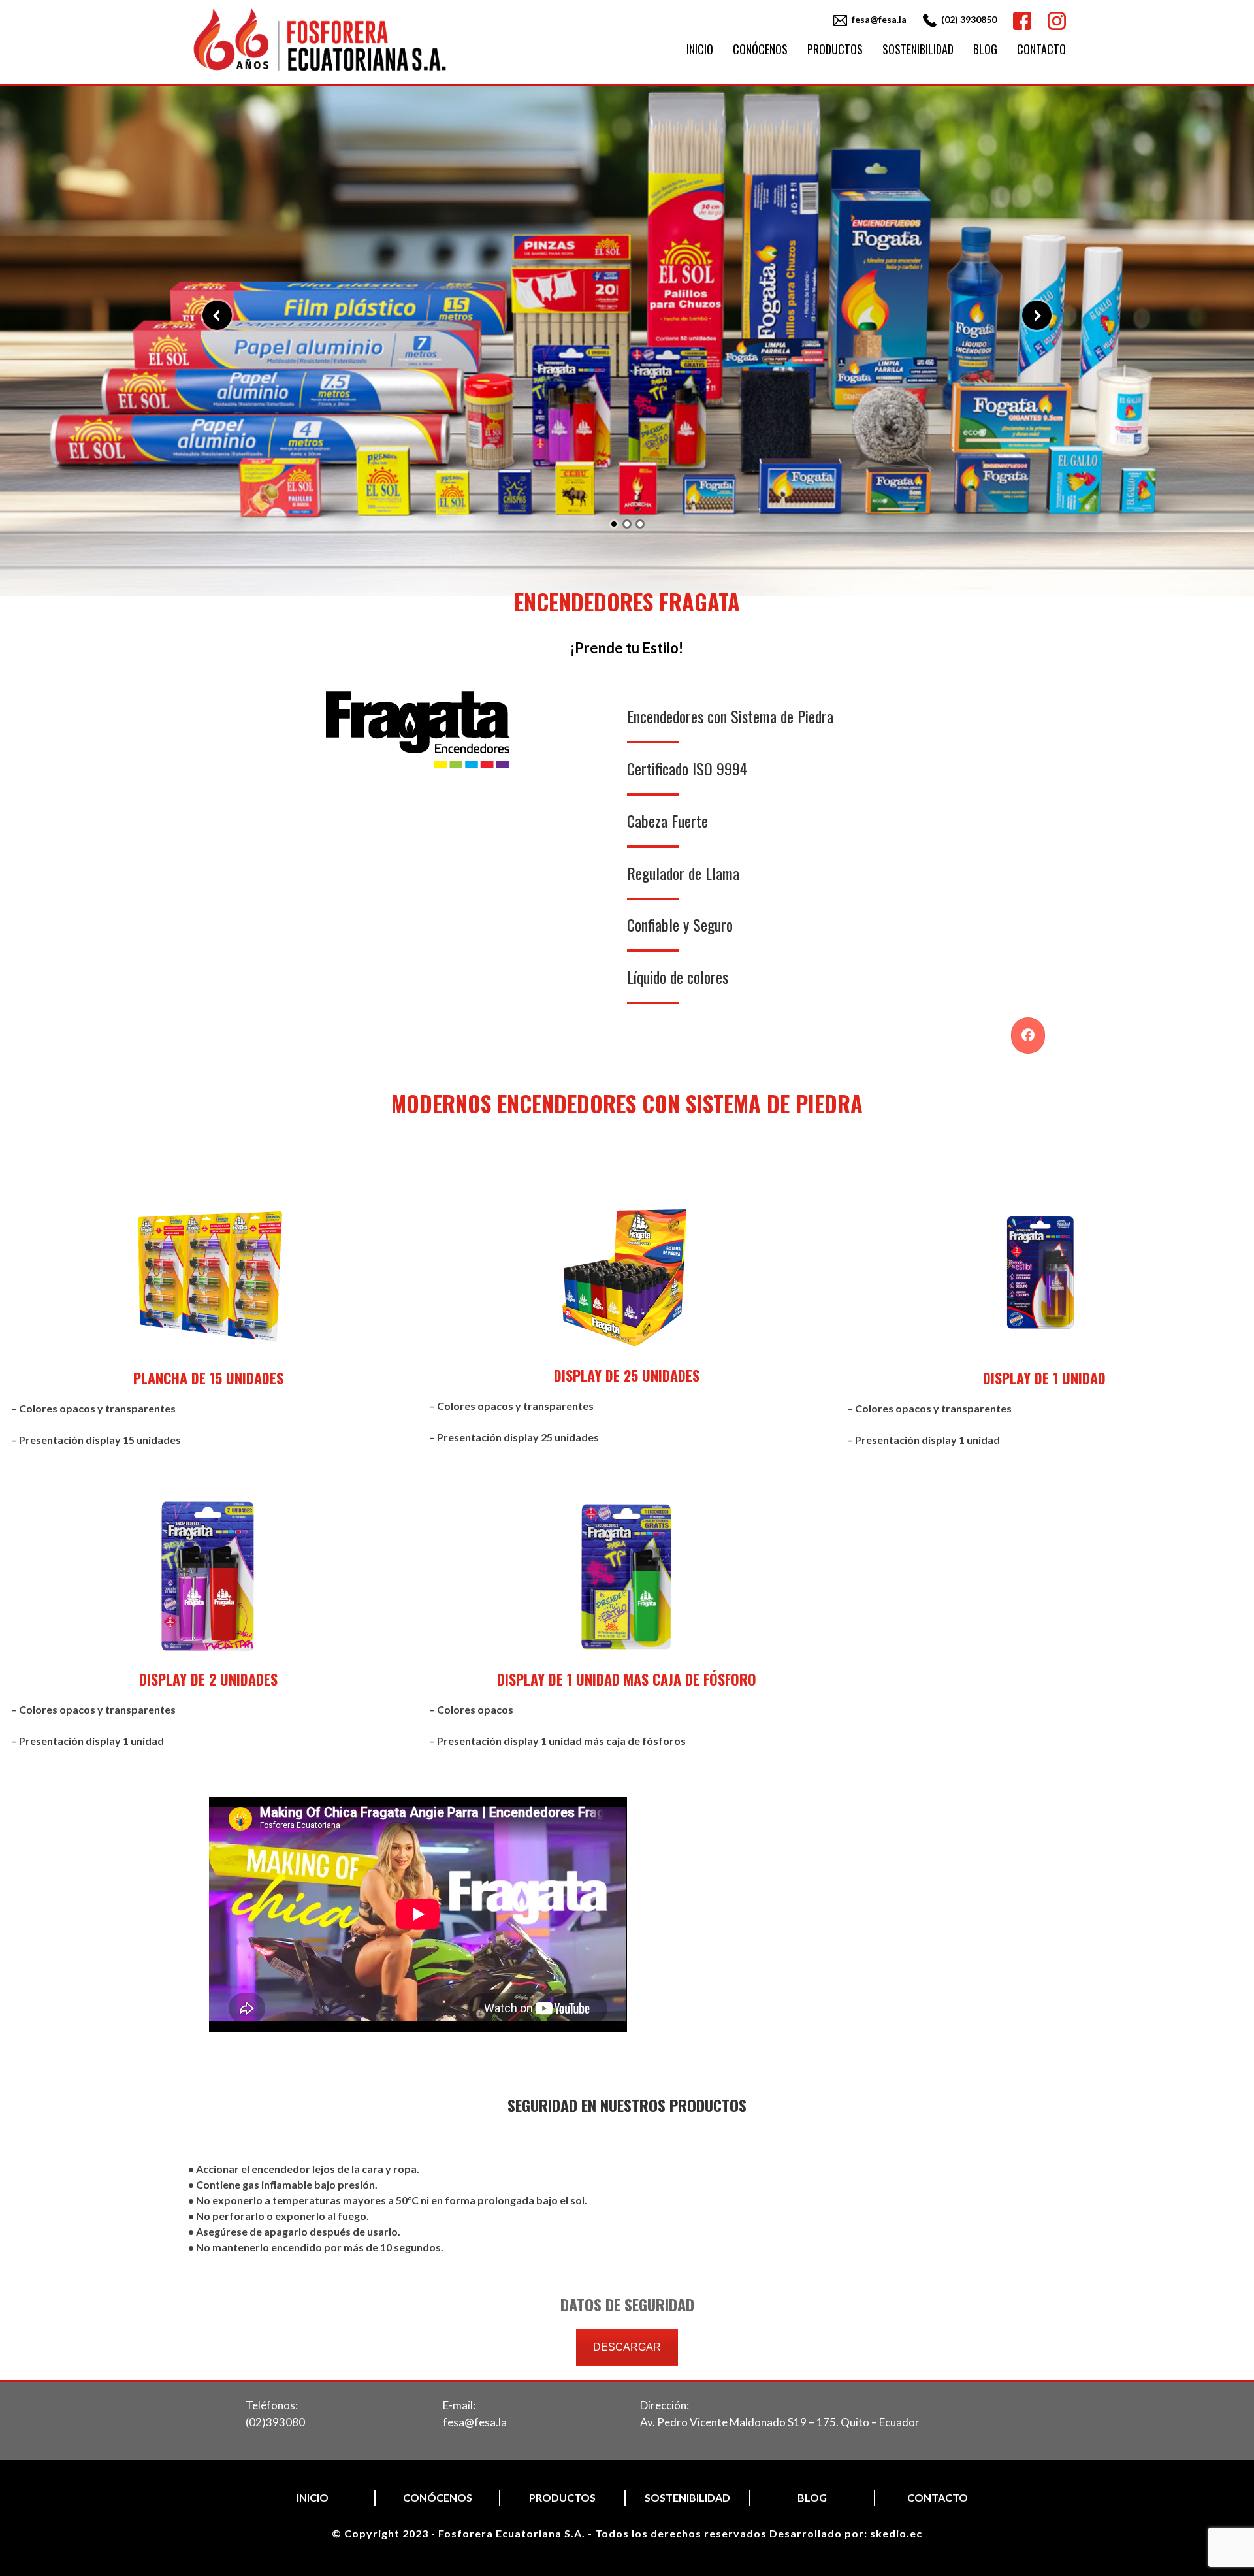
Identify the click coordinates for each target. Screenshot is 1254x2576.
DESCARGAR (627, 2347)
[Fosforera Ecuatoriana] (320, 72)
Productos (835, 49)
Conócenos (760, 49)
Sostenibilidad (918, 49)
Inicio (700, 49)
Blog (985, 49)
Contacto (1041, 49)
